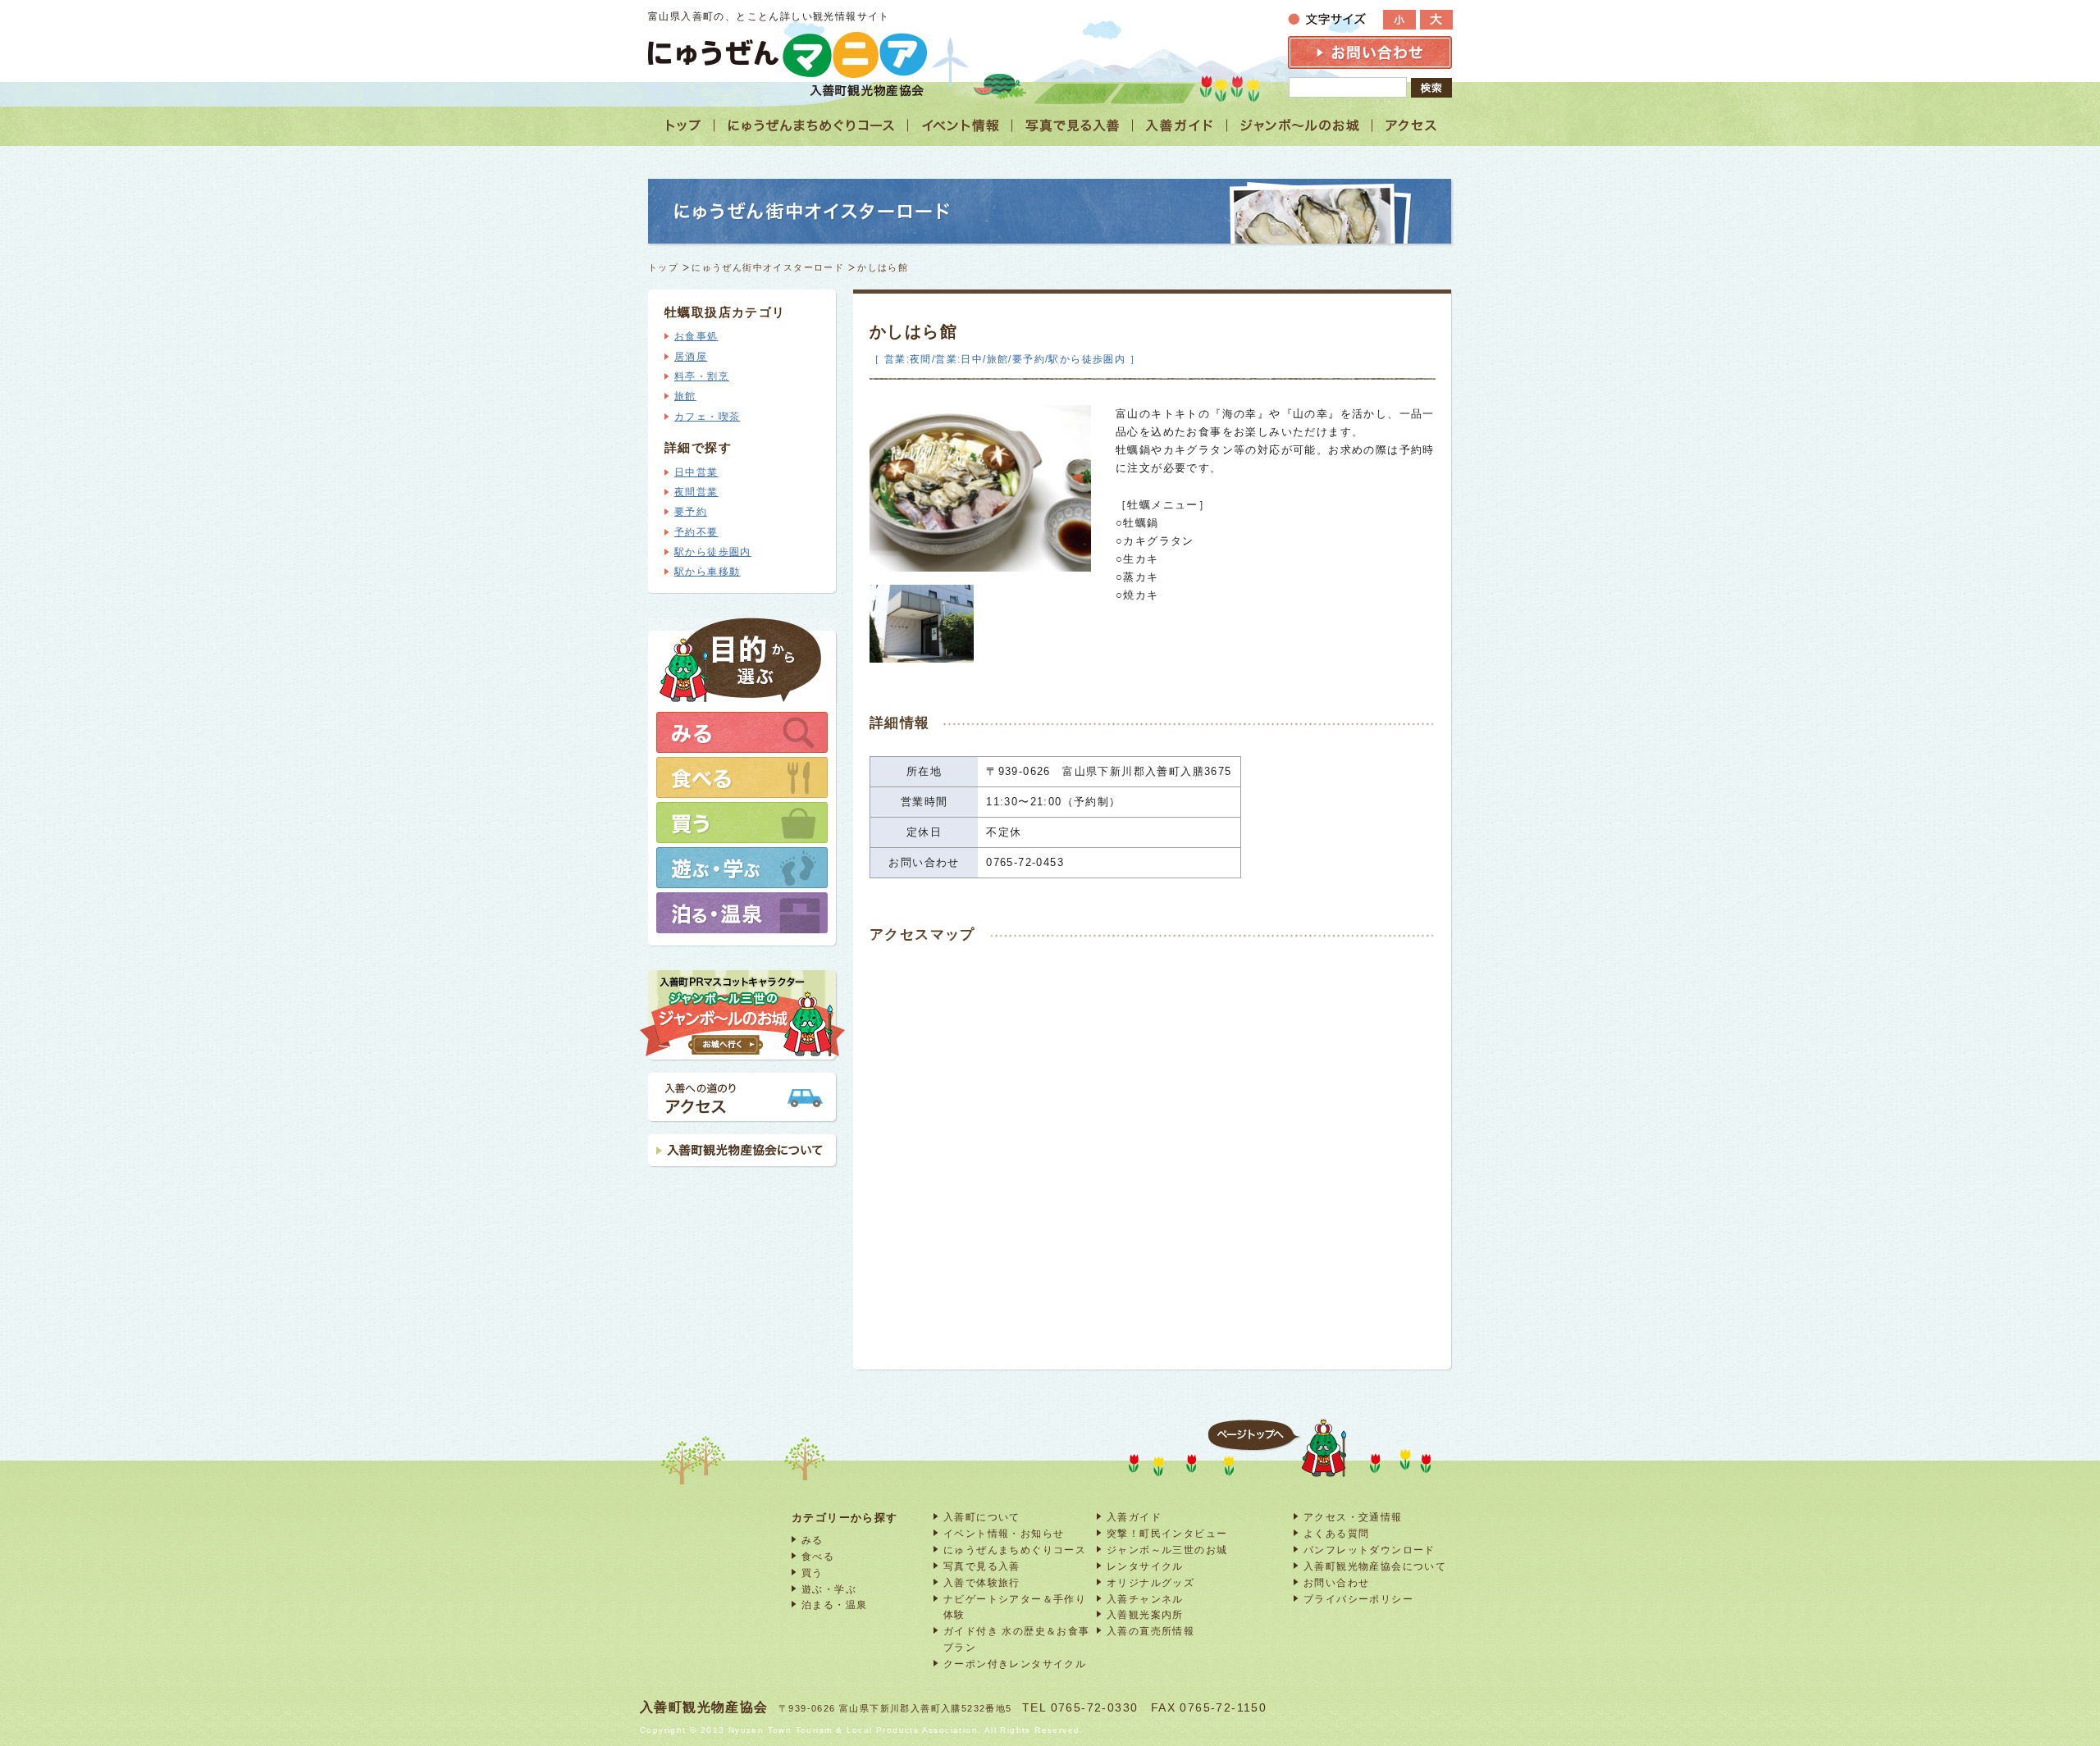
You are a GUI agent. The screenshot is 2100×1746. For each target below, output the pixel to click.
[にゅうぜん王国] (1300, 125)
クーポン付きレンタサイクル (1015, 1664)
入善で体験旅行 (982, 1582)
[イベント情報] (960, 125)
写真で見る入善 (982, 1566)
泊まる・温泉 (834, 1605)
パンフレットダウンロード (1370, 1550)
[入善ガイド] (1180, 125)
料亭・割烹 (702, 376)
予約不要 (696, 532)
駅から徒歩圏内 (713, 552)
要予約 (691, 512)
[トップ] (681, 125)
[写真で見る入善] (1073, 125)
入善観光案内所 (1145, 1614)
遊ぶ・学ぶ (829, 1589)
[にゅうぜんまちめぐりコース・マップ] (811, 125)
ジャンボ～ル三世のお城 (1167, 1550)
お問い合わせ (1336, 1582)
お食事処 (696, 336)
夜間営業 (696, 492)
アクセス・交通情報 (1353, 1517)
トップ (663, 267)
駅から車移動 (707, 572)
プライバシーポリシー (1358, 1599)
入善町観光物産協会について (1375, 1566)
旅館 (685, 396)
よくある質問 (1336, 1533)
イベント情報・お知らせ (1004, 1533)
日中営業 (696, 472)
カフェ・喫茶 (707, 417)
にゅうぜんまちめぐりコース (1015, 1550)
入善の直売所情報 (1150, 1631)
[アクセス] (1412, 125)
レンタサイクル (1145, 1566)
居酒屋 (691, 357)
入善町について (982, 1517)
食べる (818, 1556)
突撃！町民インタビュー (1167, 1533)
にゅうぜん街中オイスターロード (768, 267)
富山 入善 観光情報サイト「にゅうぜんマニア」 (787, 55)
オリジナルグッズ (1150, 1582)
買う (813, 1573)
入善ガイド (1134, 1517)
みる (813, 1540)
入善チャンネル (1145, 1599)
